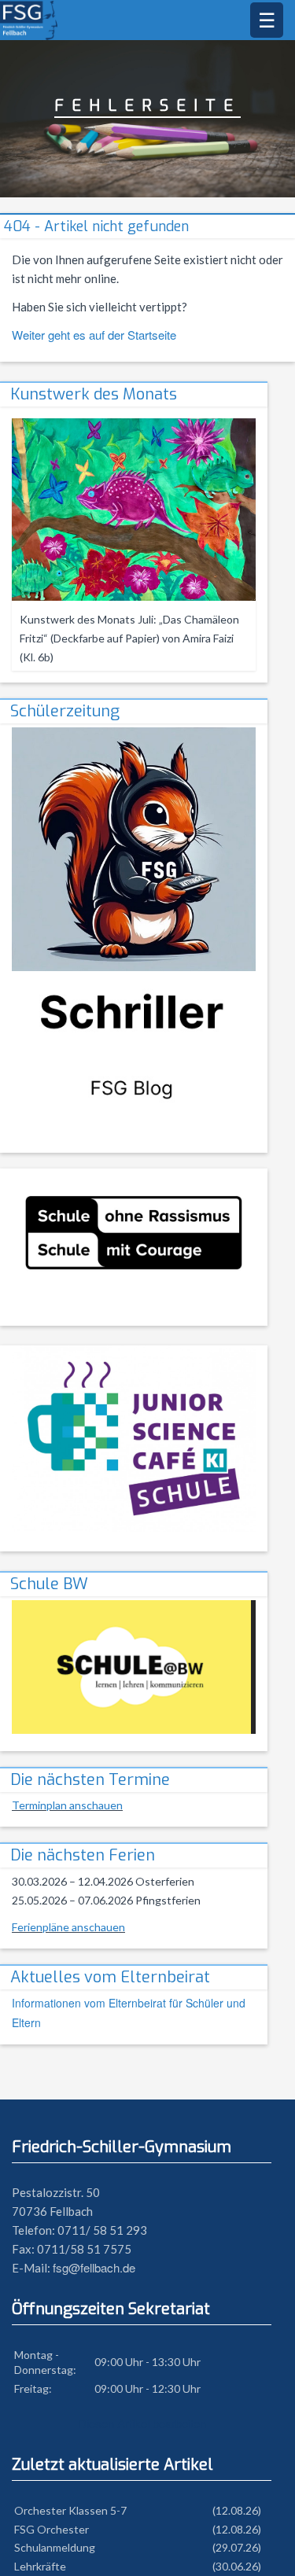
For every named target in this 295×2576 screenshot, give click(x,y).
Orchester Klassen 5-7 (70, 2510)
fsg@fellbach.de (94, 2267)
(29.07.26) (237, 2547)
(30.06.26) (237, 2566)
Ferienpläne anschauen (68, 1927)
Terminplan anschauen (67, 1805)
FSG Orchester (52, 2529)
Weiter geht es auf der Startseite (94, 335)
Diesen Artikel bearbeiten (142, 2423)
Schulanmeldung (55, 2547)
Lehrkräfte (40, 2566)
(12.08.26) (237, 2510)
